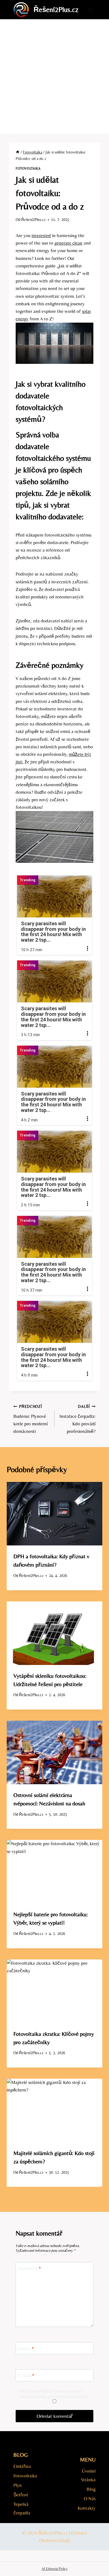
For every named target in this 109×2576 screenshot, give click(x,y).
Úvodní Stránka (88, 2475)
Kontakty (87, 2508)
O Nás (90, 2499)
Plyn (18, 2485)
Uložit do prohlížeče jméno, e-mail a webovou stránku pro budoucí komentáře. (54, 2394)
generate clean (68, 243)
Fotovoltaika (28, 169)
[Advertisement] (54, 76)
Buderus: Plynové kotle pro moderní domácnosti (31, 1419)
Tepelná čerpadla (22, 2508)
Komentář (30, 2268)
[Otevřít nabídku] (90, 10)
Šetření (21, 2495)
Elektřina (22, 2466)
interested (41, 235)
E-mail (26, 2375)
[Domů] (18, 152)
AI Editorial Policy (55, 2569)
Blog (91, 2489)
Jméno (26, 2348)
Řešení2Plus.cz (33, 220)
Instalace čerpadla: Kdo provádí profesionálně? (78, 1419)
